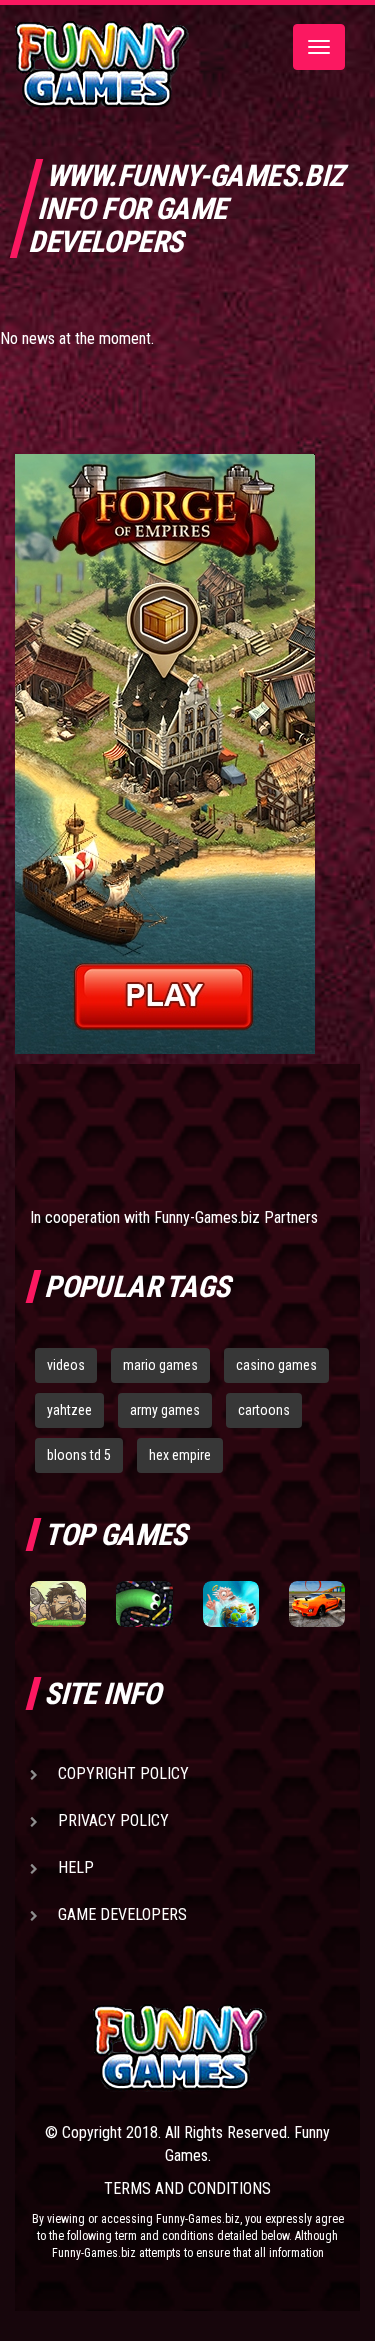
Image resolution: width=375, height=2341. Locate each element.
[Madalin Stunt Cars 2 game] (317, 1604)
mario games (160, 1365)
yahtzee (69, 1410)
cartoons (264, 1410)
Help (76, 1867)
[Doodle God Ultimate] (231, 1604)
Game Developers (122, 1914)
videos (66, 1365)
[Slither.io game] (144, 1604)
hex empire (180, 1455)
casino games (276, 1365)
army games (165, 1410)
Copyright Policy (123, 1773)
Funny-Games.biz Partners (236, 1217)
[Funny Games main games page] (219, 2047)
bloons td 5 (79, 1455)
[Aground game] (58, 1604)
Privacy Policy (113, 1820)
